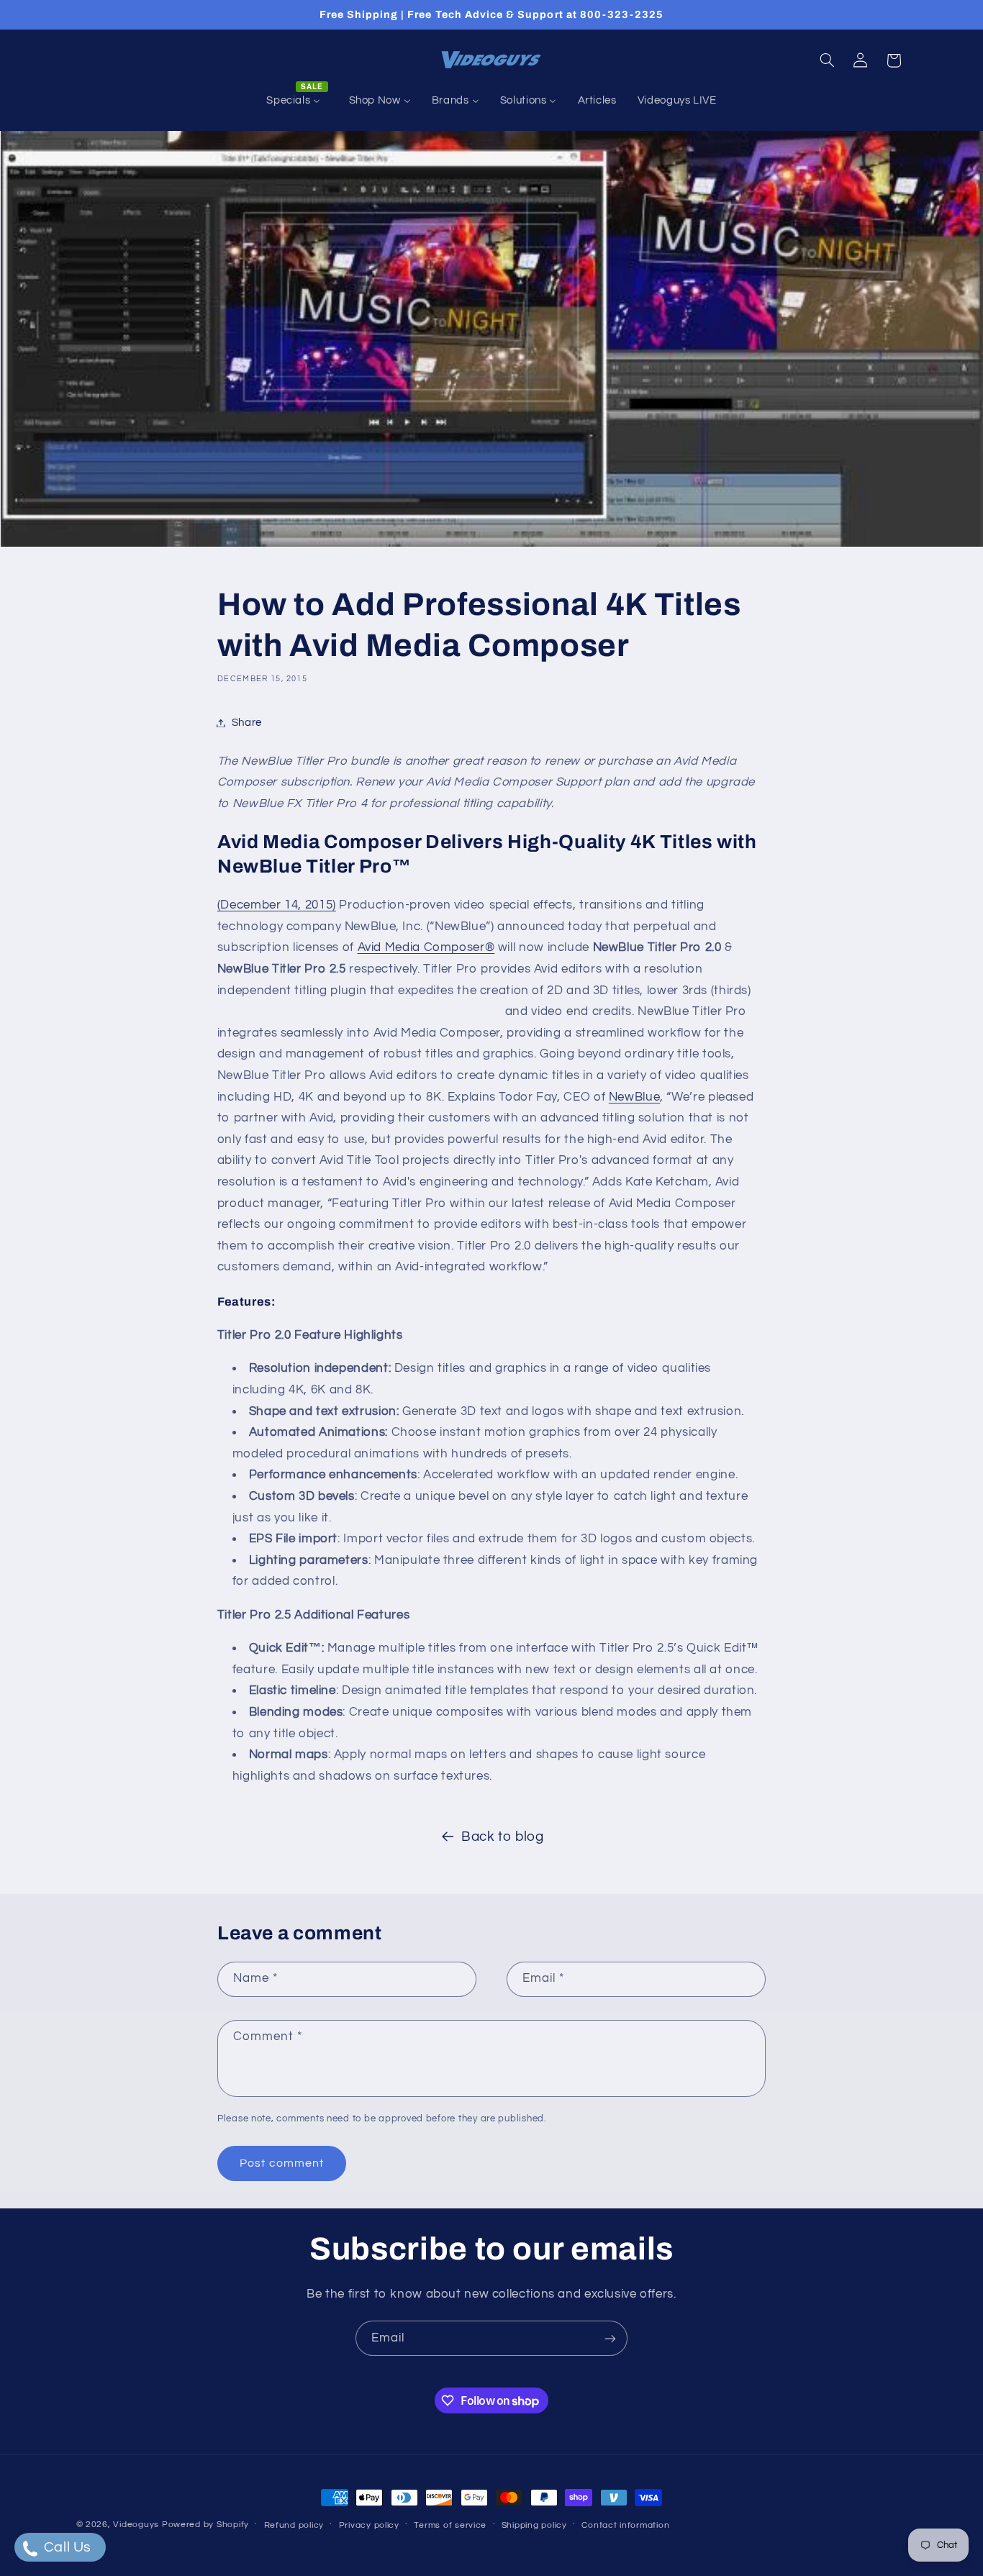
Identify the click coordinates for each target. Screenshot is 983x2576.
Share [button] (247, 723)
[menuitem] (297, 101)
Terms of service (450, 2525)
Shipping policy (534, 2525)
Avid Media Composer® (426, 947)
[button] (827, 60)
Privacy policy (369, 2525)
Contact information (625, 2525)
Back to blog (503, 1837)
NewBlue (634, 1097)
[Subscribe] (610, 2338)
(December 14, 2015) (277, 905)
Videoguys (136, 2525)
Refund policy (294, 2525)
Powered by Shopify (205, 2525)
